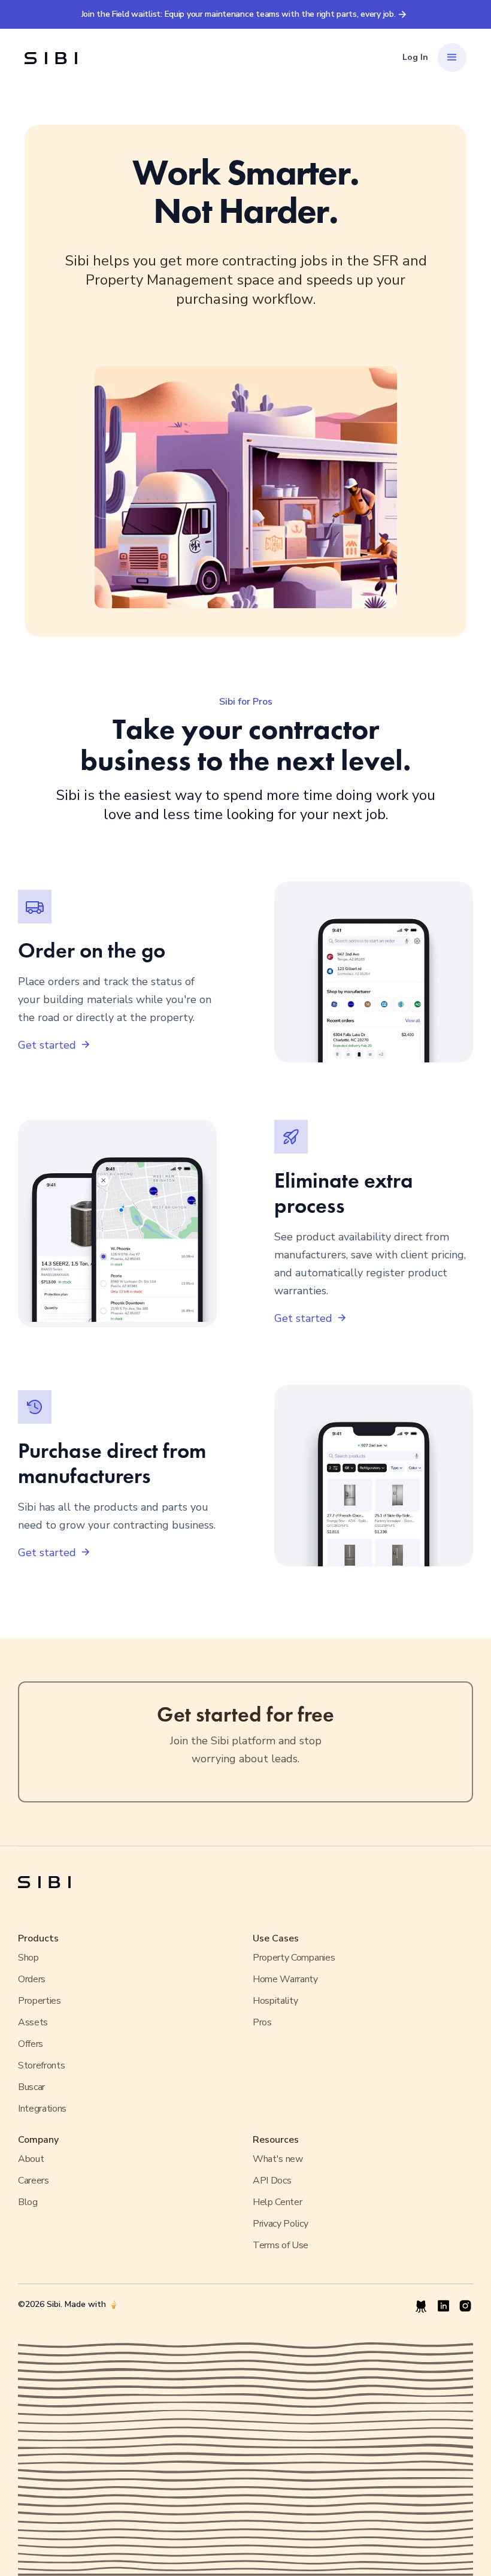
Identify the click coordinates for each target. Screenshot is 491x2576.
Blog (28, 2202)
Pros (262, 2022)
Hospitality (275, 2001)
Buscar (31, 2087)
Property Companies (294, 1958)
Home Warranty (285, 1979)
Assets (33, 2022)
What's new (278, 2159)
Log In (415, 57)
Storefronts (41, 2065)
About (31, 2159)
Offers (31, 2044)
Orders (32, 1979)
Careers (34, 2181)
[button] (452, 58)
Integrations (42, 2109)
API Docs (272, 2181)
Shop (28, 1958)
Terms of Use (281, 2245)
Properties (40, 2001)
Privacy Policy (281, 2224)
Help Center (277, 2202)
